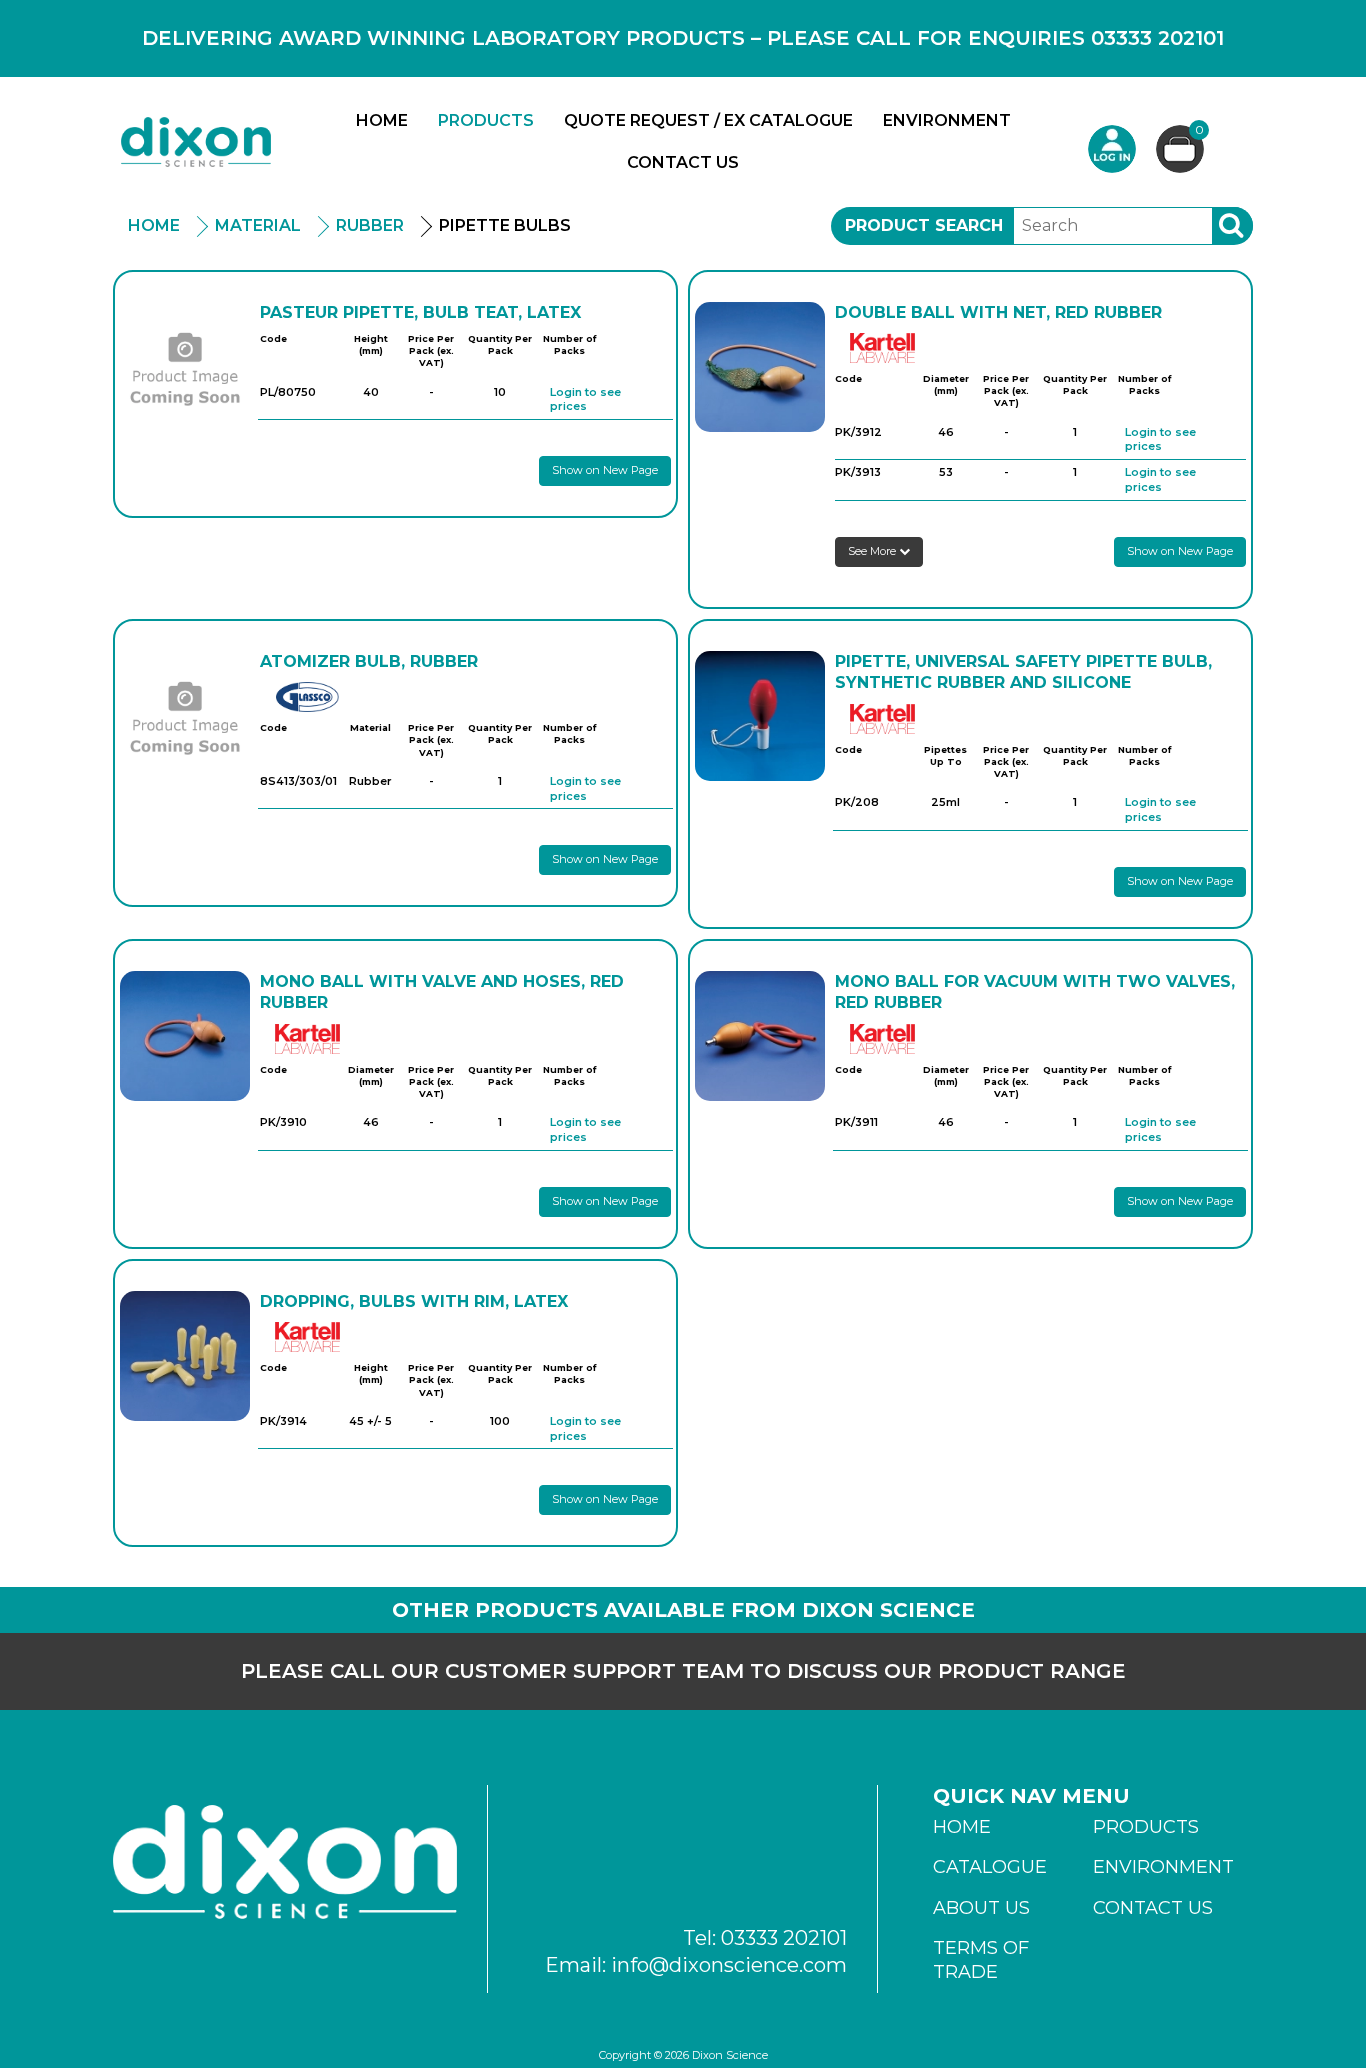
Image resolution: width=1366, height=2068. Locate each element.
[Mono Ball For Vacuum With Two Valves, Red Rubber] (760, 1036)
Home (382, 120)
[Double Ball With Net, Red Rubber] (760, 367)
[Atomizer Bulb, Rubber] (185, 716)
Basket (1199, 131)
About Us (981, 1908)
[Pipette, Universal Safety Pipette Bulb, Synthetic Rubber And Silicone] (760, 716)
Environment (947, 120)
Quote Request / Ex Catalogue (708, 120)
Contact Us (683, 162)
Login (1112, 149)
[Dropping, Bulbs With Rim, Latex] (185, 1356)
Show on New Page (605, 470)
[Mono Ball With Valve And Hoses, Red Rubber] (185, 1036)
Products (486, 120)
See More (873, 551)
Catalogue (990, 1867)
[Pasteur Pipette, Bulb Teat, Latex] (185, 367)
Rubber (370, 225)
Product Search (924, 225)
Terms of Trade (981, 1960)
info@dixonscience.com (729, 1965)
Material (258, 225)
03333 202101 (784, 1938)
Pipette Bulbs (505, 225)
